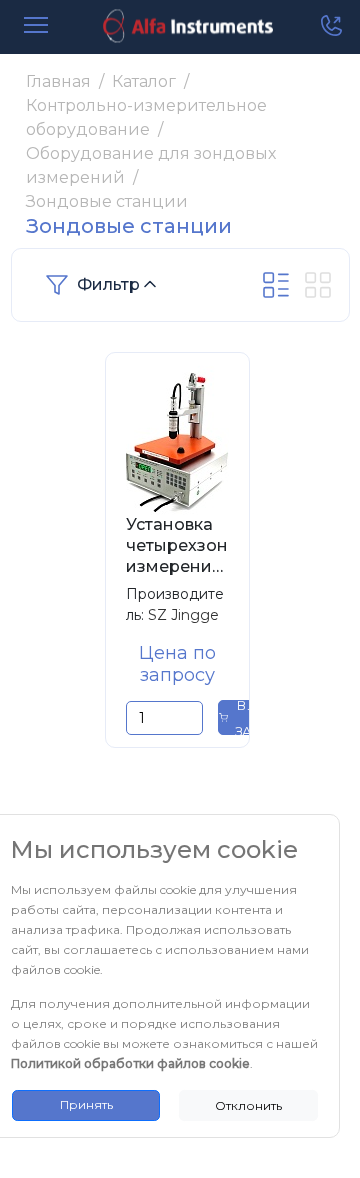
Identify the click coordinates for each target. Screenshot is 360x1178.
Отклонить (248, 1105)
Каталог (144, 81)
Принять (86, 1104)
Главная (58, 81)
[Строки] (276, 285)
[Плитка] (318, 285)
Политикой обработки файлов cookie (130, 1063)
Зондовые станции (107, 201)
